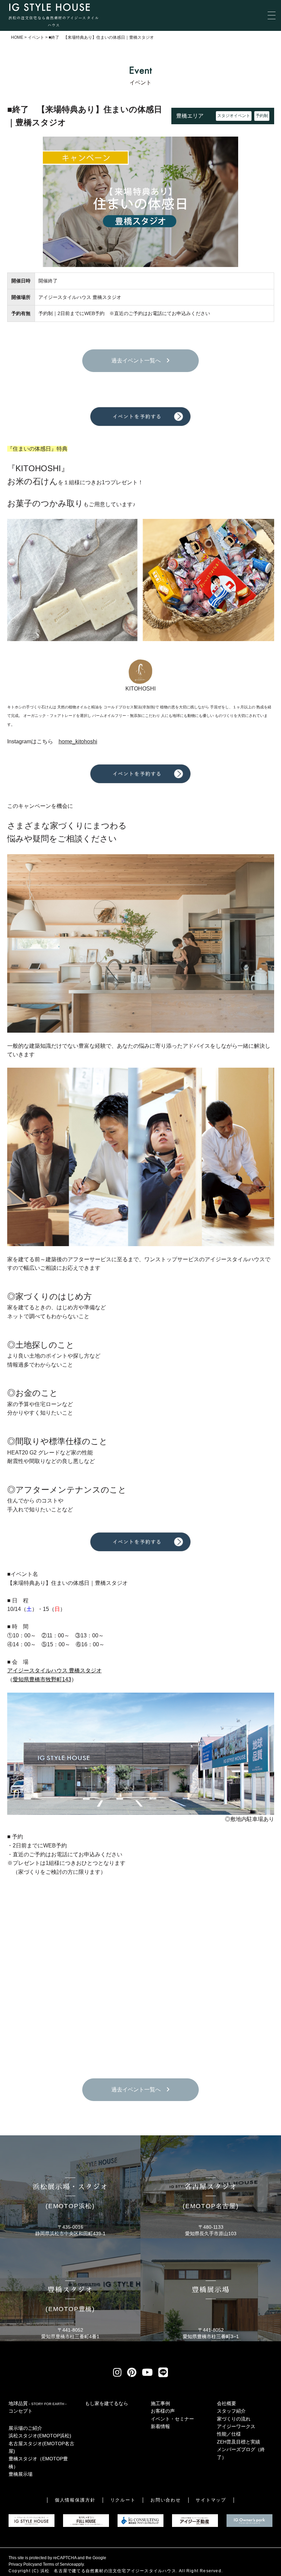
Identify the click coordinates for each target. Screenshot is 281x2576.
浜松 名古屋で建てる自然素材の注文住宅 (83, 2571)
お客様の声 (163, 2411)
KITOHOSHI (140, 689)
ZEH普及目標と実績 (239, 2442)
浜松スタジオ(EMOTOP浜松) (40, 2436)
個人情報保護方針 (75, 2500)
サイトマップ (211, 2500)
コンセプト (21, 2411)
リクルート (123, 2500)
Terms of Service (58, 2564)
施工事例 (160, 2403)
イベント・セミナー (172, 2419)
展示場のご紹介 (25, 2428)
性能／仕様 (229, 2434)
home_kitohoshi (78, 741)
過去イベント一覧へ (139, 361)
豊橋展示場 (21, 2474)
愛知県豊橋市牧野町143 (42, 1679)
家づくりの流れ (234, 2419)
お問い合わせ (166, 2500)
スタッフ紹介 (231, 2411)
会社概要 (227, 2403)
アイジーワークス (236, 2426)
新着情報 (160, 2426)
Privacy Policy (22, 2564)
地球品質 (38, 2403)
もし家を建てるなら (107, 2403)
